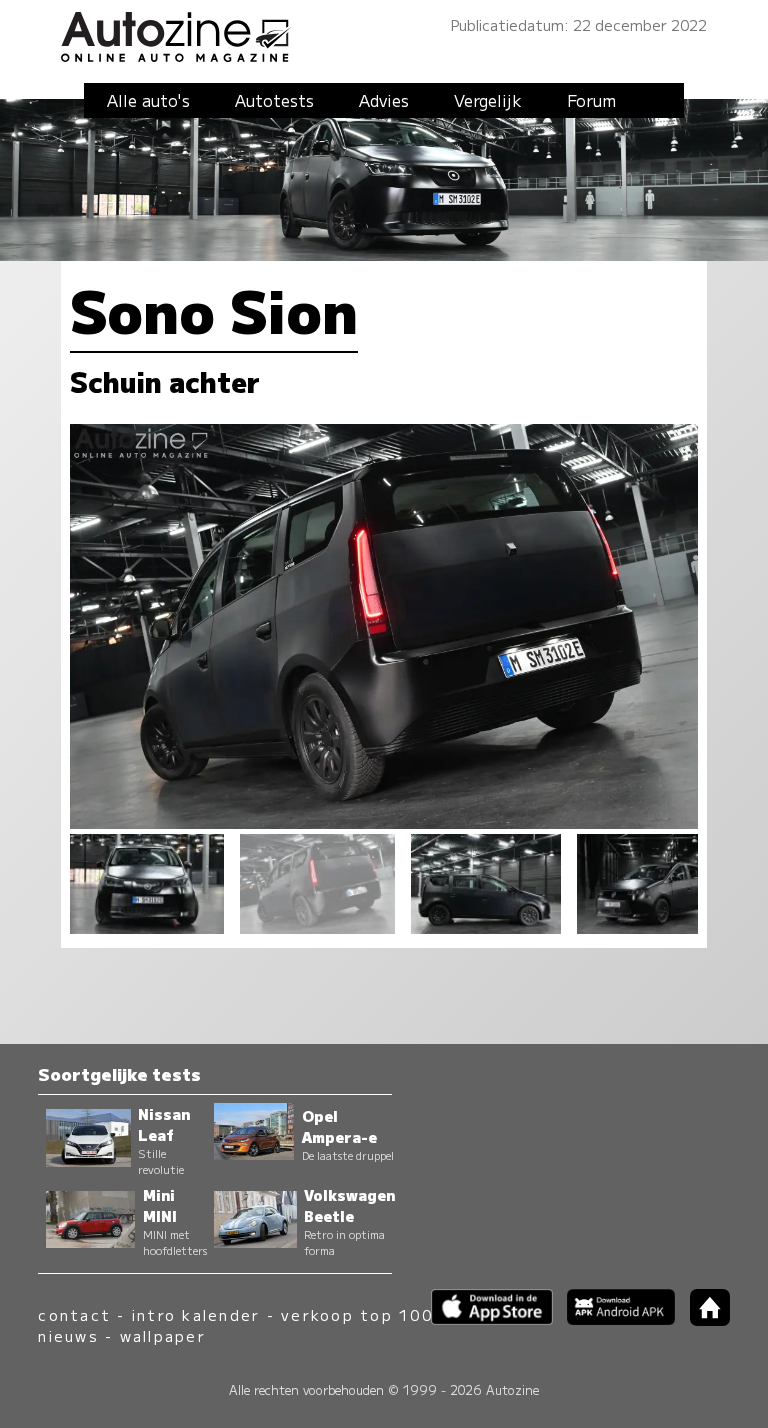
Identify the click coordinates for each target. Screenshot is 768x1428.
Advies (384, 100)
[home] (702, 1319)
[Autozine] (384, 33)
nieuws (68, 1335)
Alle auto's (148, 100)
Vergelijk (488, 100)
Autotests (274, 100)
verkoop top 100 (357, 1314)
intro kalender (196, 1314)
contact (74, 1314)
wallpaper (163, 1335)
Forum (591, 100)
